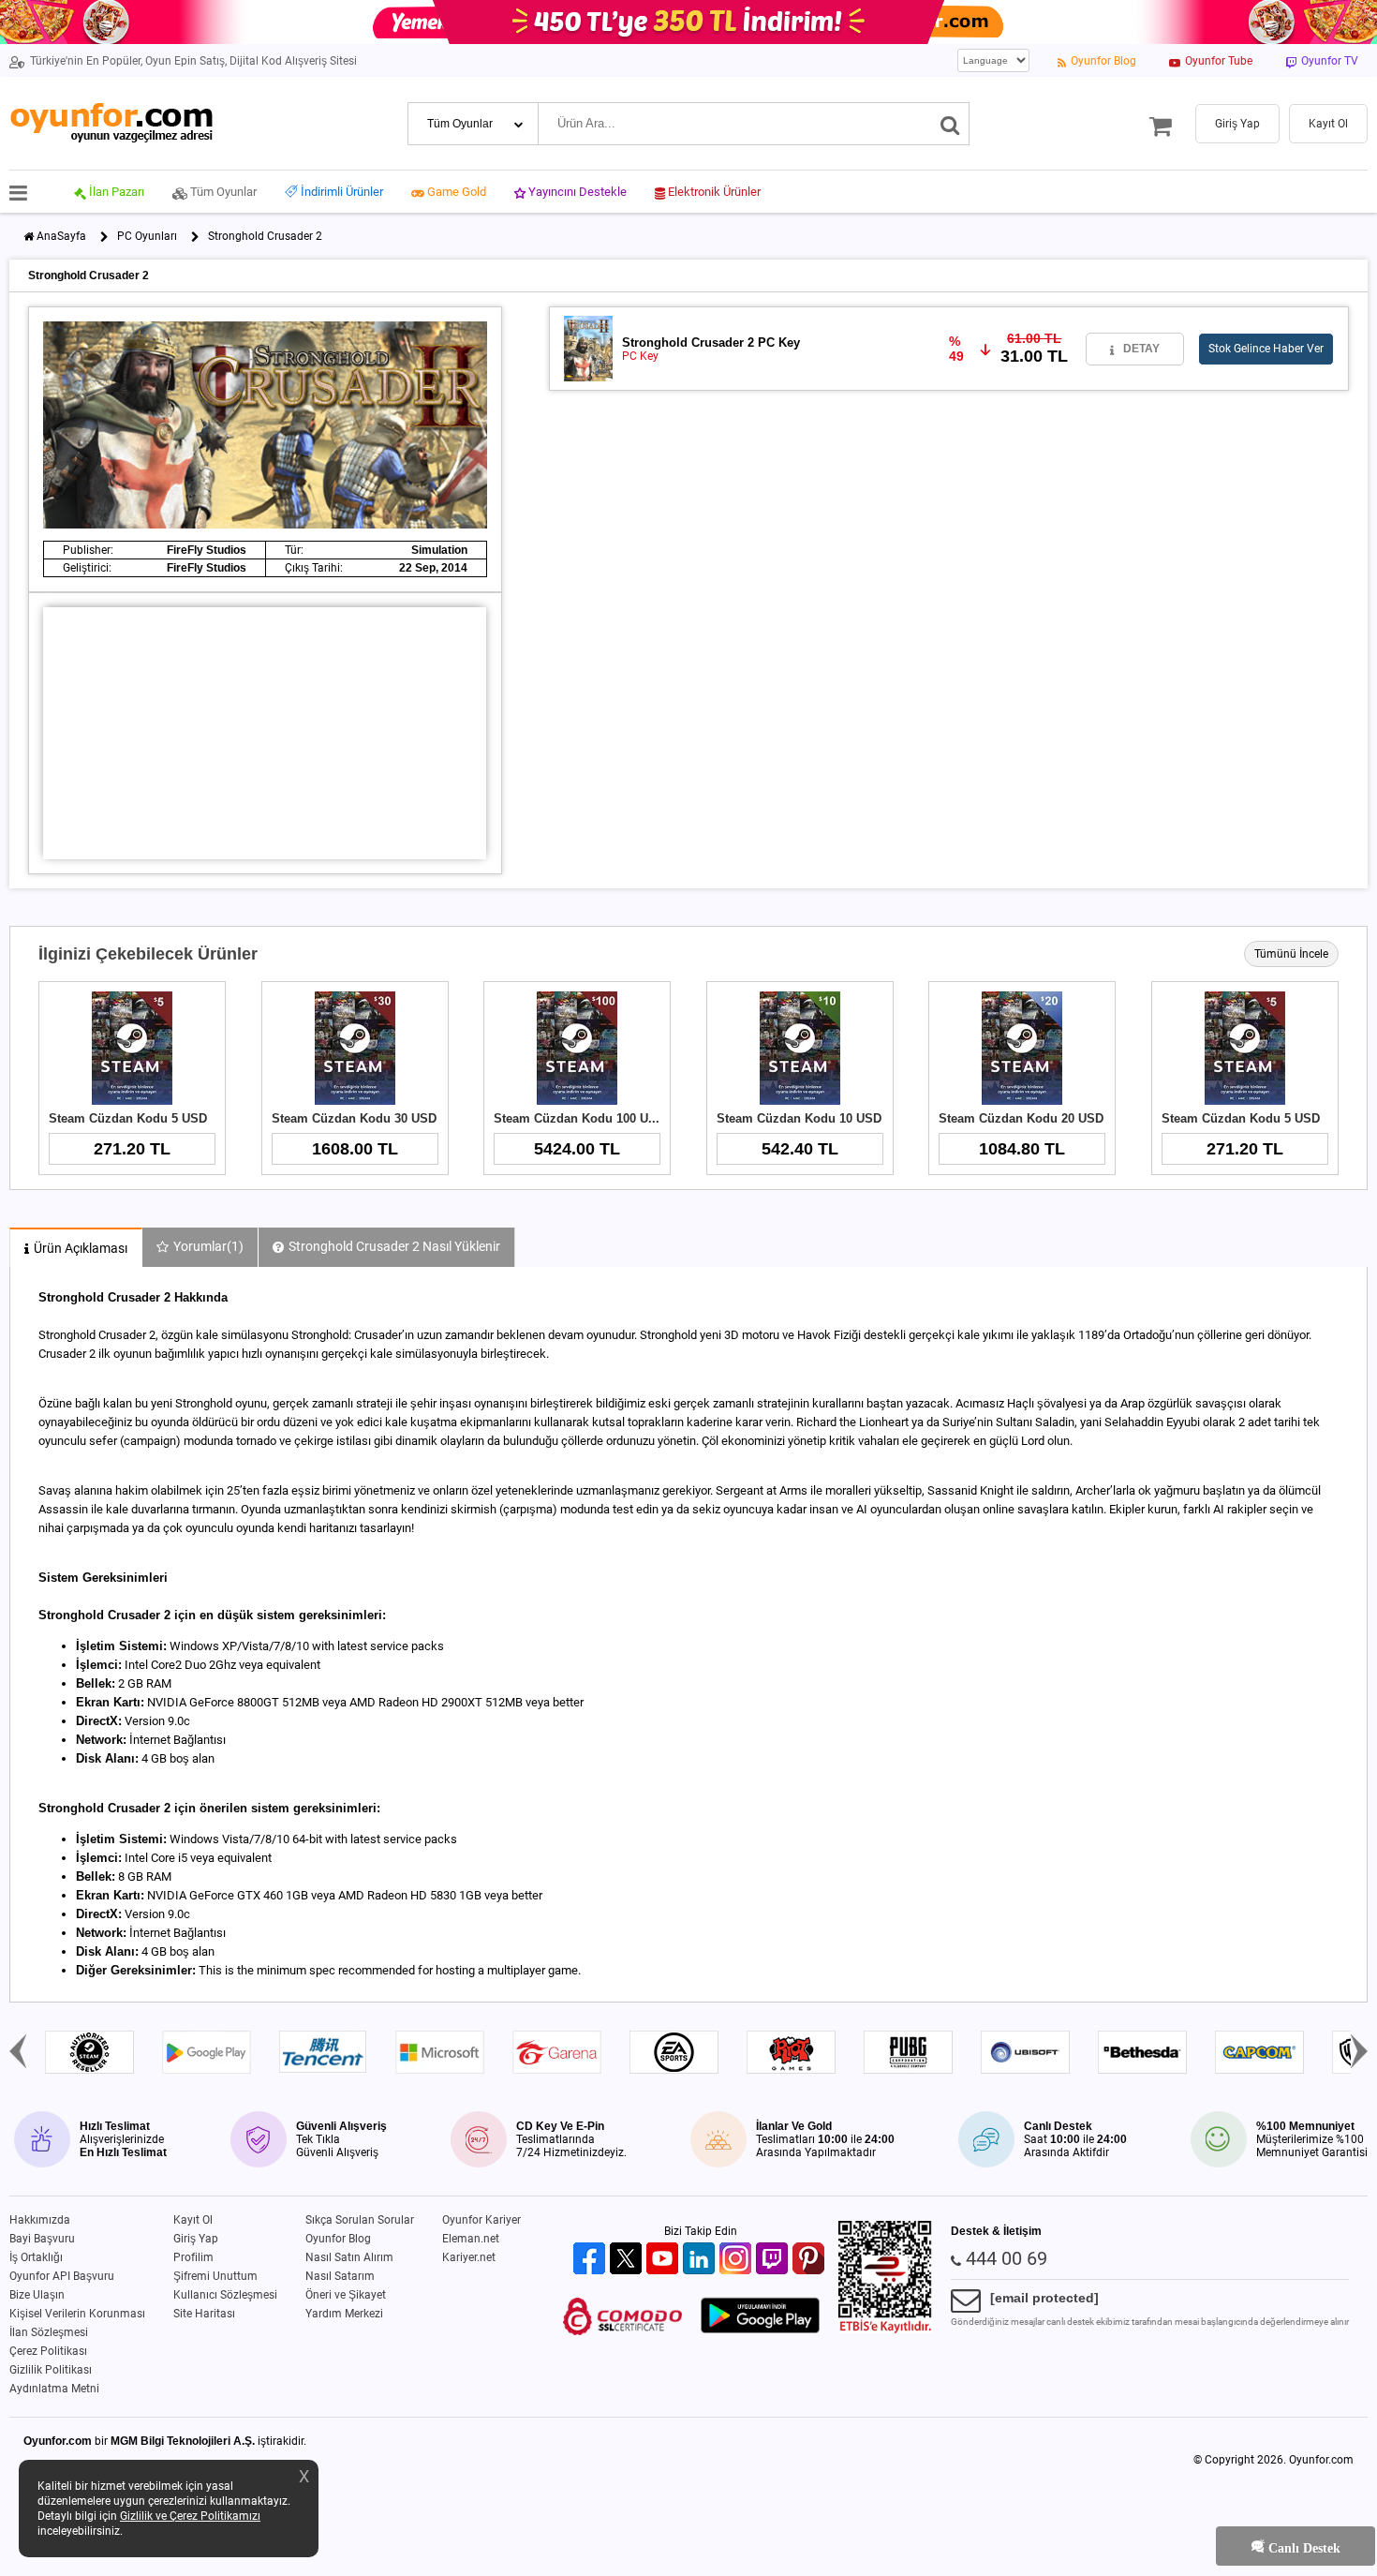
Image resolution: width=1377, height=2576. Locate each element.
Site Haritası (204, 2314)
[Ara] (950, 124)
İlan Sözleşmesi (49, 2332)
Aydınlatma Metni (54, 2389)
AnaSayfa (61, 236)
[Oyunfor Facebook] (592, 2260)
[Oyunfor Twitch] (774, 2260)
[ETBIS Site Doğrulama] (885, 2330)
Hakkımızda (40, 2220)
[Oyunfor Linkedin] (701, 2260)
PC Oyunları (147, 236)
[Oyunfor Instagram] (738, 2260)
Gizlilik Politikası (51, 2370)
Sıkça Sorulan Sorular (360, 2220)
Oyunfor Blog (338, 2239)
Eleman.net (471, 2239)
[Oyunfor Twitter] (628, 2260)
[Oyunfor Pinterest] (811, 2260)
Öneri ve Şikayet (346, 2295)
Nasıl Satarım (340, 2276)
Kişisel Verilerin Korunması (77, 2314)
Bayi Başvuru (42, 2239)
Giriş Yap (196, 2239)
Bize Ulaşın (37, 2295)
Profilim (193, 2257)
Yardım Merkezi (344, 2314)
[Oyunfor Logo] (111, 123)
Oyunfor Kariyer (481, 2220)
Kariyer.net (469, 2257)
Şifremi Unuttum (215, 2276)
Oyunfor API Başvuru (62, 2276)
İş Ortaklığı (36, 2257)
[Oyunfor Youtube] (665, 2260)
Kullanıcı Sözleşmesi (225, 2295)
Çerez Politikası (48, 2351)
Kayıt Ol (193, 2220)
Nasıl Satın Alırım (349, 2257)
